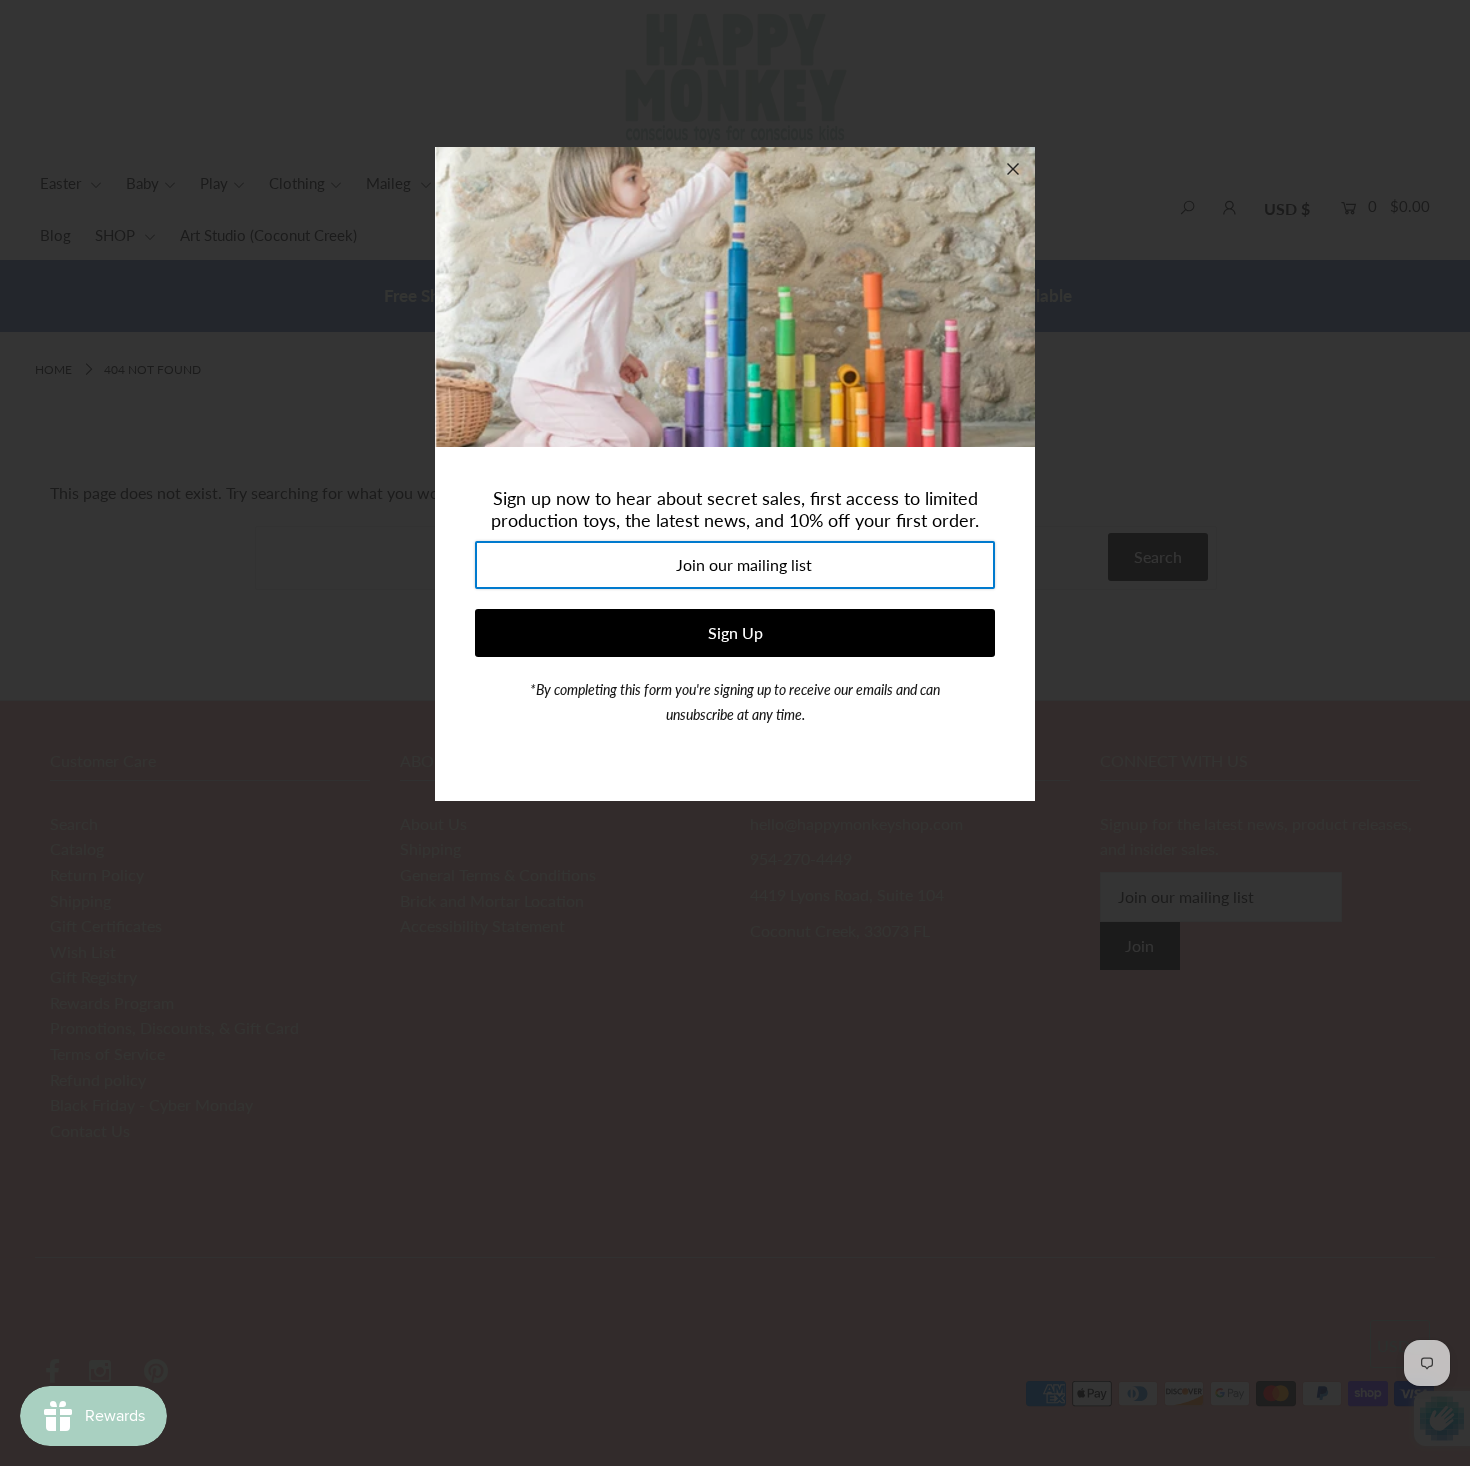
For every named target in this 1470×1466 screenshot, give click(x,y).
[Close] (1013, 169)
